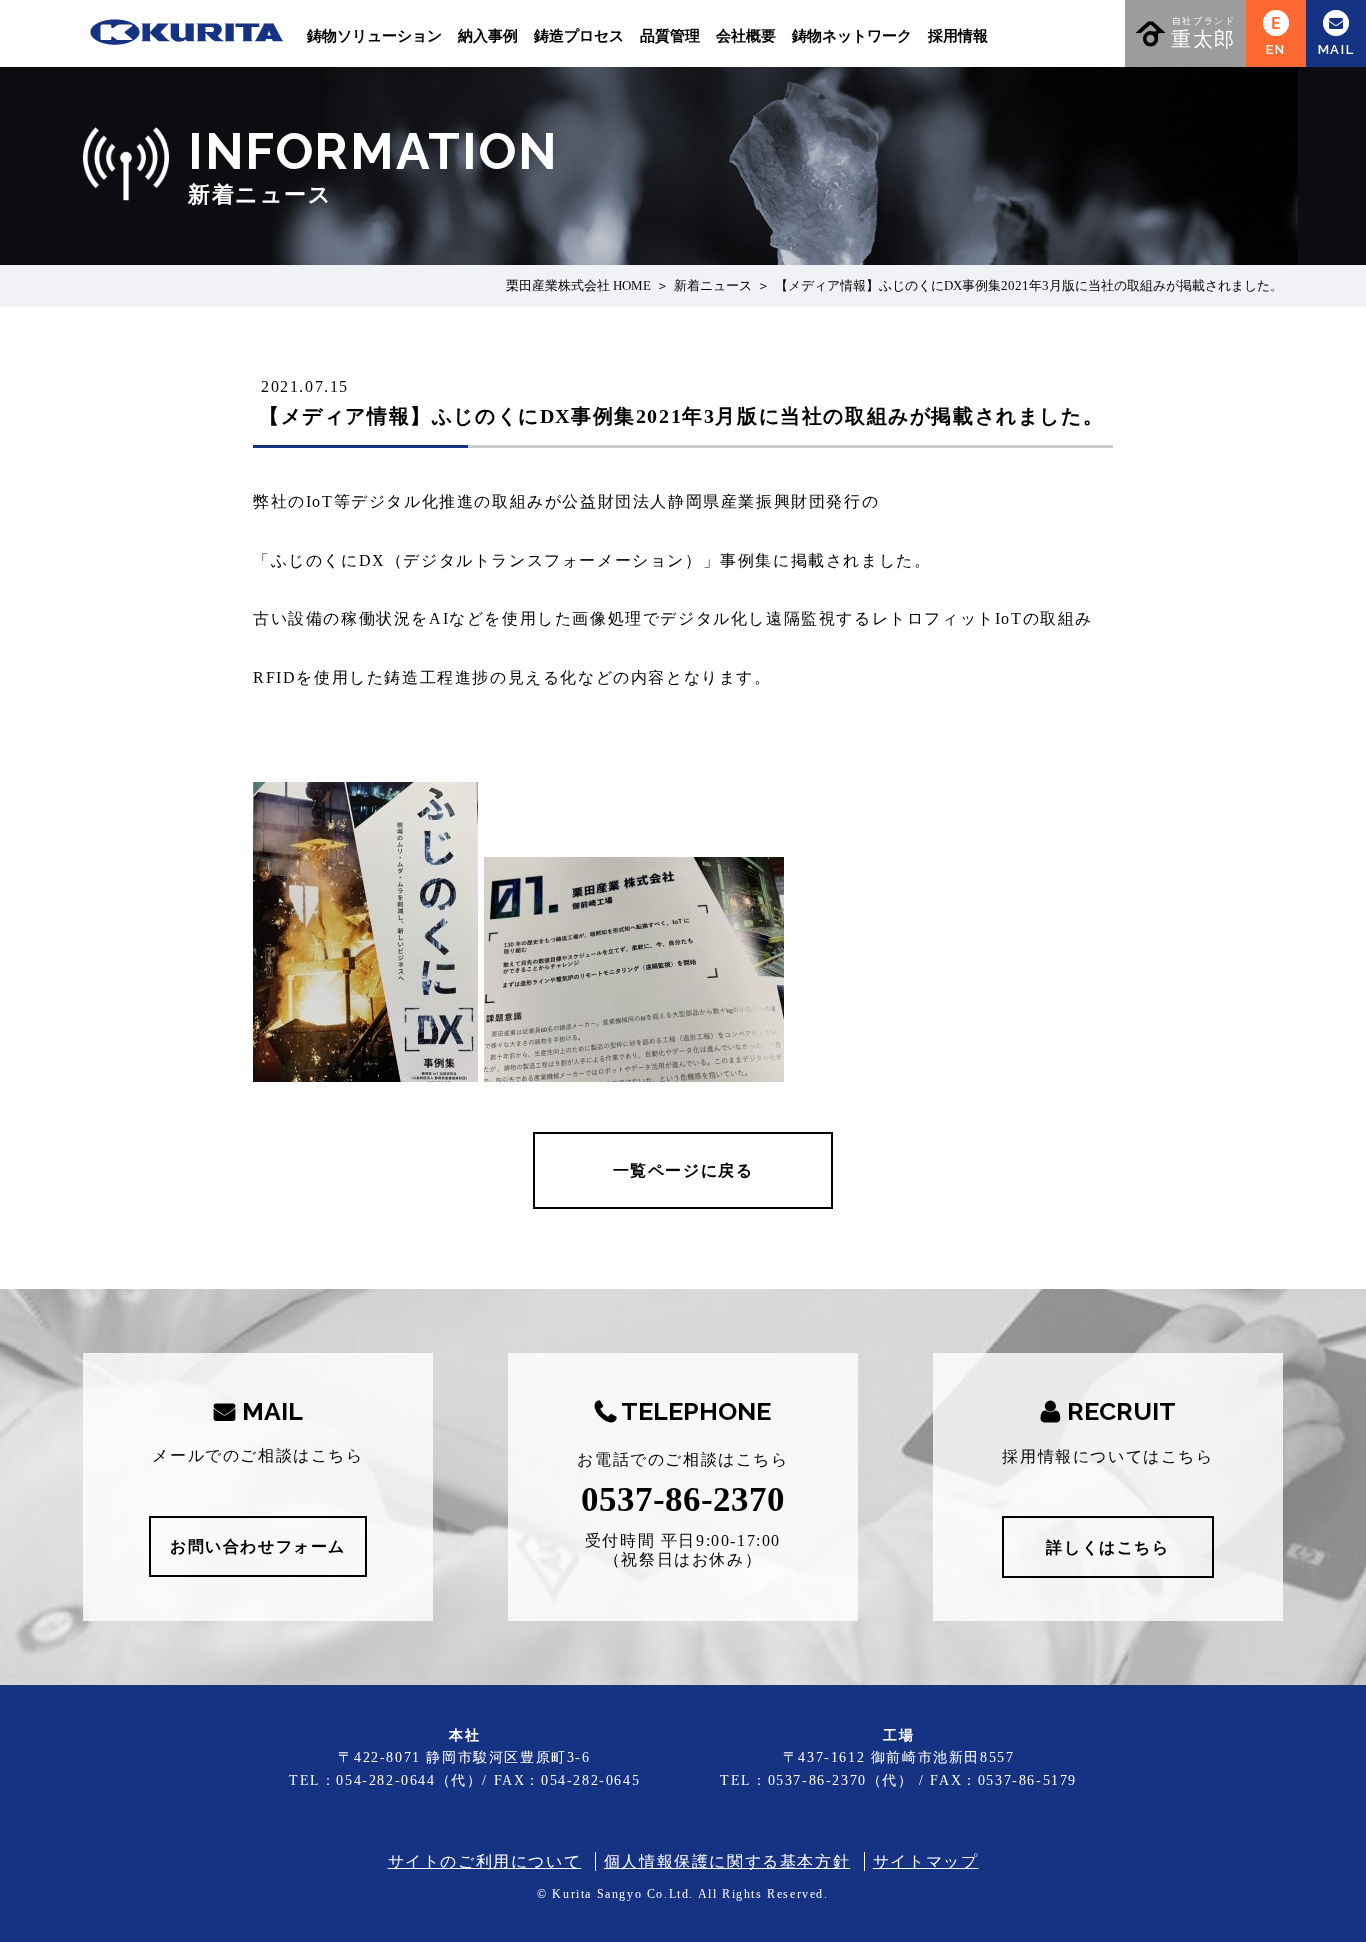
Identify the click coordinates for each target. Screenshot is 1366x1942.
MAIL (1336, 49)
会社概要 (746, 36)
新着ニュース (713, 285)
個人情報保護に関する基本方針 (727, 1861)
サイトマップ (926, 1861)
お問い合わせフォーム (258, 1546)
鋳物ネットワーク (852, 36)
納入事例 (488, 36)
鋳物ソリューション (374, 36)
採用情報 (958, 36)
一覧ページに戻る (683, 1170)
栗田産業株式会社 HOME (578, 285)
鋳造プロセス (579, 36)
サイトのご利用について (485, 1861)
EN (1275, 49)
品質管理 (670, 36)
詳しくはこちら (1107, 1547)
